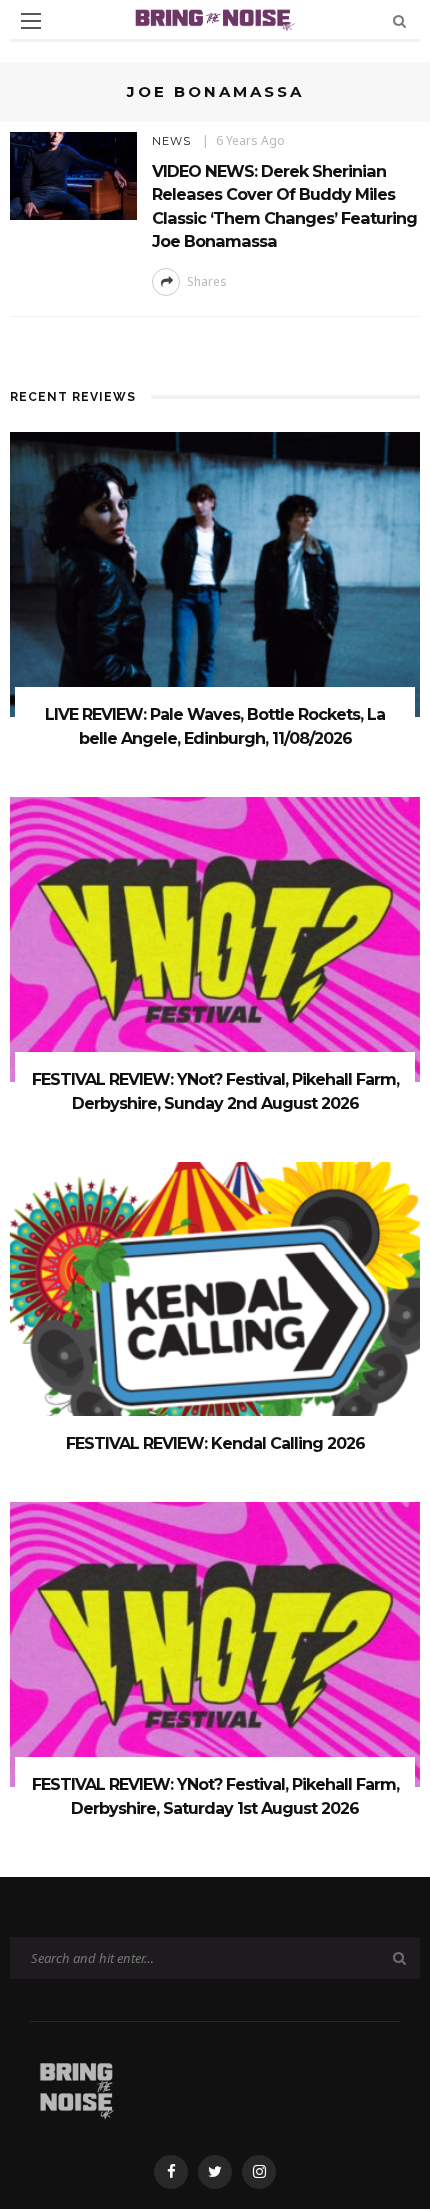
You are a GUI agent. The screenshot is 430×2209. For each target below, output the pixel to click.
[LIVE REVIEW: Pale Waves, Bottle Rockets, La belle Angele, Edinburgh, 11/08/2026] (215, 572)
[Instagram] (259, 2172)
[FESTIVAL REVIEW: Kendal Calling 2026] (215, 1302)
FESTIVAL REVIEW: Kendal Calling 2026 (215, 1443)
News (171, 141)
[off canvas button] (31, 21)
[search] (399, 20)
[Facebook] (171, 2172)
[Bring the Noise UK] (76, 2086)
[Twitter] (215, 2172)
